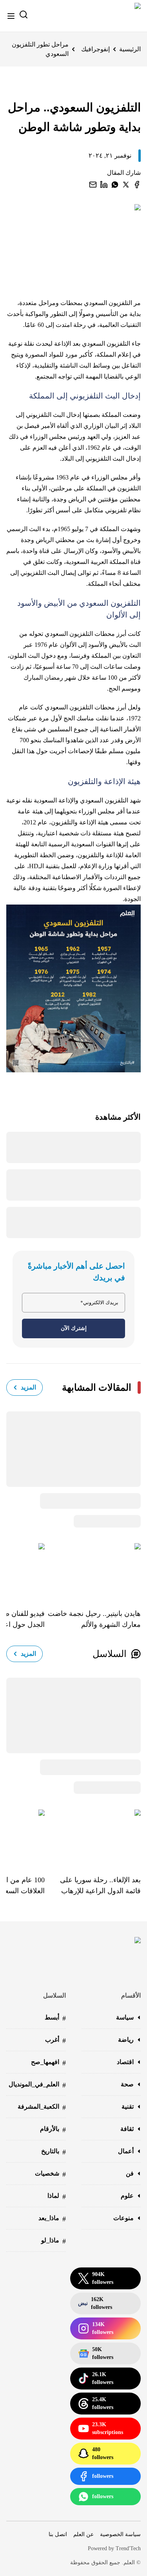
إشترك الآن (74, 1328)
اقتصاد (125, 2062)
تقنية (128, 2107)
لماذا (57, 2196)
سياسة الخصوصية (120, 2534)
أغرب (55, 2040)
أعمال (126, 2151)
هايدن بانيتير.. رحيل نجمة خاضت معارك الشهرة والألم (94, 1619)
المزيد (28, 1387)
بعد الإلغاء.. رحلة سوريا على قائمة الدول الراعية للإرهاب (100, 1885)
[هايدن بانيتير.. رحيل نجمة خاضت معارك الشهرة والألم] (93, 1570)
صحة (127, 2084)
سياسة (125, 2017)
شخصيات (50, 2174)
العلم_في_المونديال (37, 2085)
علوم (127, 2196)
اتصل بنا (58, 2534)
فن (130, 2173)
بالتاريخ (54, 2152)
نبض (95, 2303)
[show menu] (11, 16)
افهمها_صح (48, 2063)
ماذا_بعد (52, 2219)
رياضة (126, 2040)
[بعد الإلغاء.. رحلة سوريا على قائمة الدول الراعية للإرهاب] (93, 1836)
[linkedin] (104, 185)
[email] (93, 185)
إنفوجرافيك (95, 49)
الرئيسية (130, 49)
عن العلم (83, 2534)
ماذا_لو (54, 2241)
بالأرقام (53, 2130)
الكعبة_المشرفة (42, 2107)
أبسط (55, 2018)
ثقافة (127, 2129)
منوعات (123, 2218)
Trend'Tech (128, 2548)
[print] (137, 185)
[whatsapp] (115, 185)
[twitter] (126, 185)
